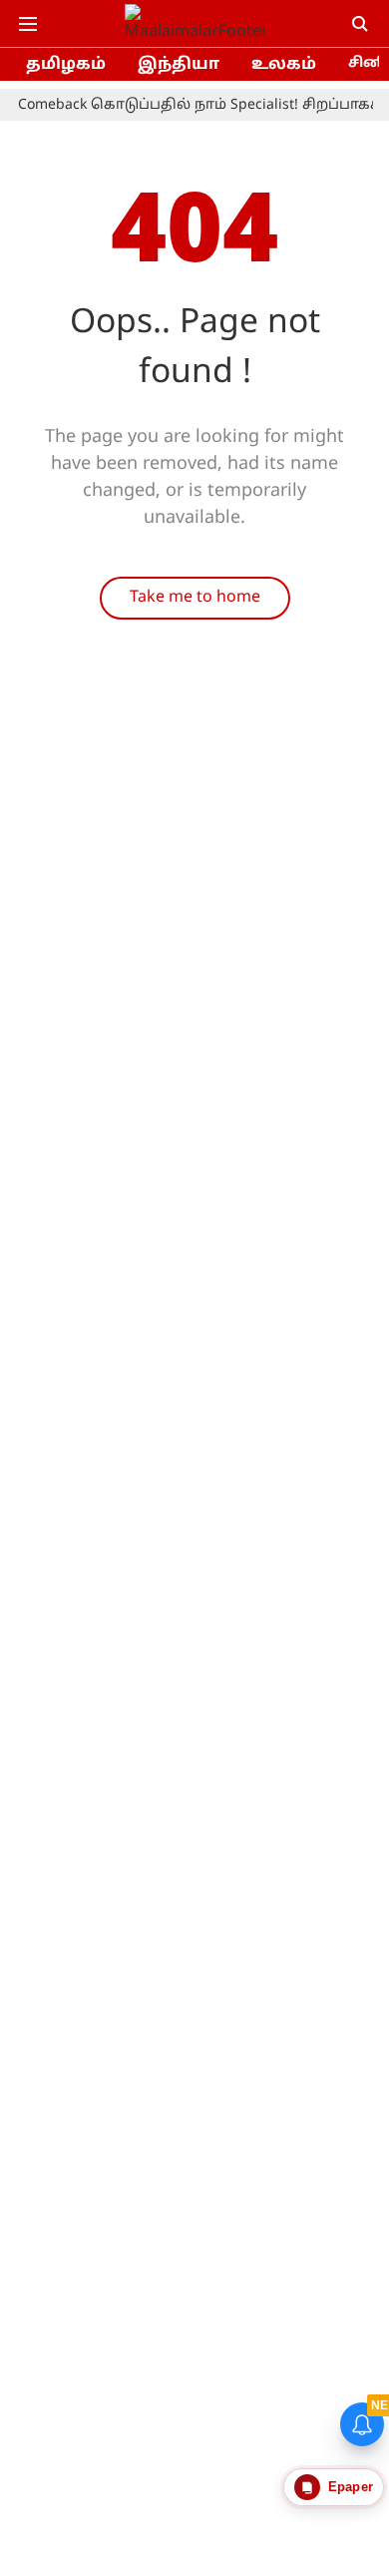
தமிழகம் (66, 65)
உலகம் (284, 65)
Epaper (351, 2487)
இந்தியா (179, 65)
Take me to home (195, 598)
